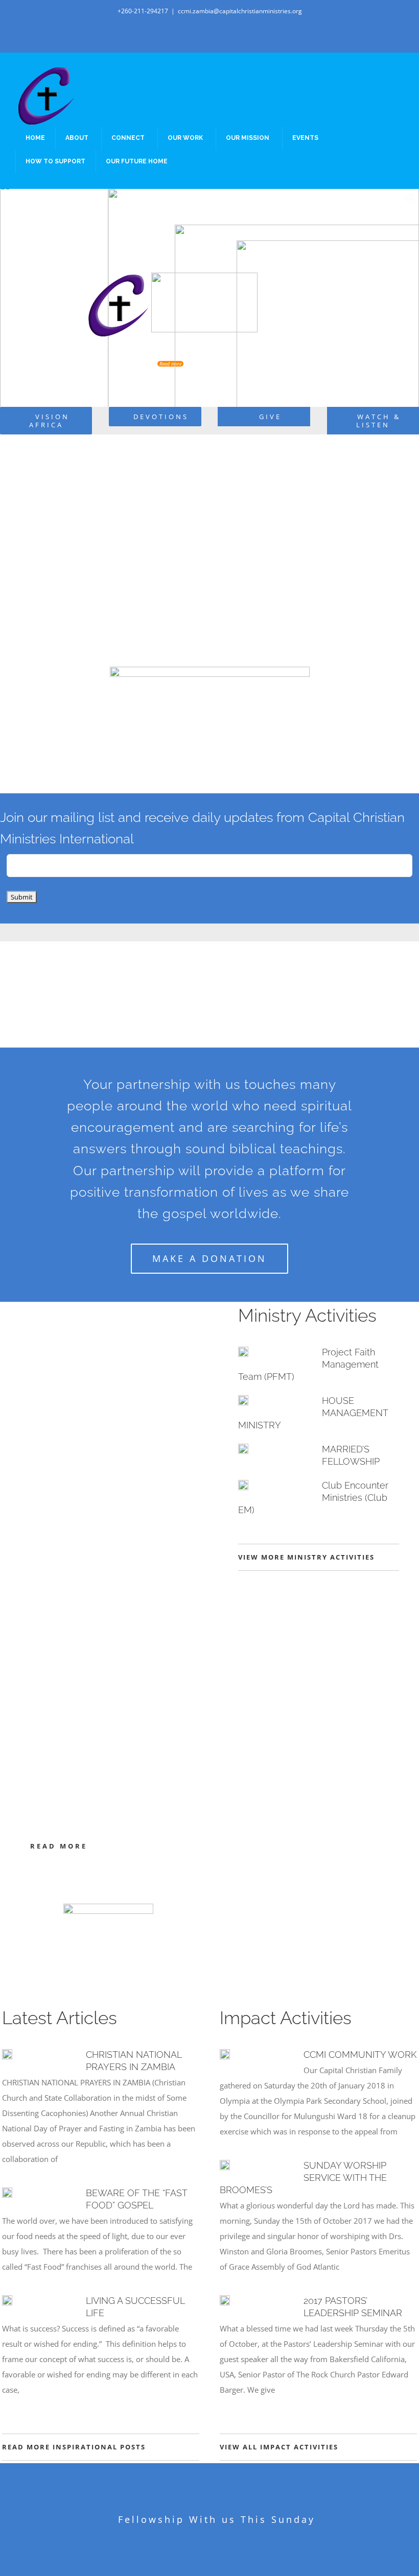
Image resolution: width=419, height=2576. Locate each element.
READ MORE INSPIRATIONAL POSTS (74, 2447)
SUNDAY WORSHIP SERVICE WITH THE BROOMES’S (303, 2178)
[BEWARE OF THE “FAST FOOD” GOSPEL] (7, 2193)
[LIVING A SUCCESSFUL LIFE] (7, 2300)
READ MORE (59, 1846)
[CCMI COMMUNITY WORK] (225, 2054)
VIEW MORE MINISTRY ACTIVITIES (306, 1557)
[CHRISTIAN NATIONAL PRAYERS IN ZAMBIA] (7, 2054)
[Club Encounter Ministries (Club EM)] (243, 1485)
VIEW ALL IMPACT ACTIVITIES (279, 2447)
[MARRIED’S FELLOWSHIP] (243, 1449)
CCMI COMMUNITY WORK (360, 2055)
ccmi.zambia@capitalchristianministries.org (240, 11)
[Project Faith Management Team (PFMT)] (243, 1352)
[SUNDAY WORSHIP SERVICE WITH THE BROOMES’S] (225, 2165)
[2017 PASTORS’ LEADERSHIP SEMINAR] (225, 2300)
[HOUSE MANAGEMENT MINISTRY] (243, 1400)
